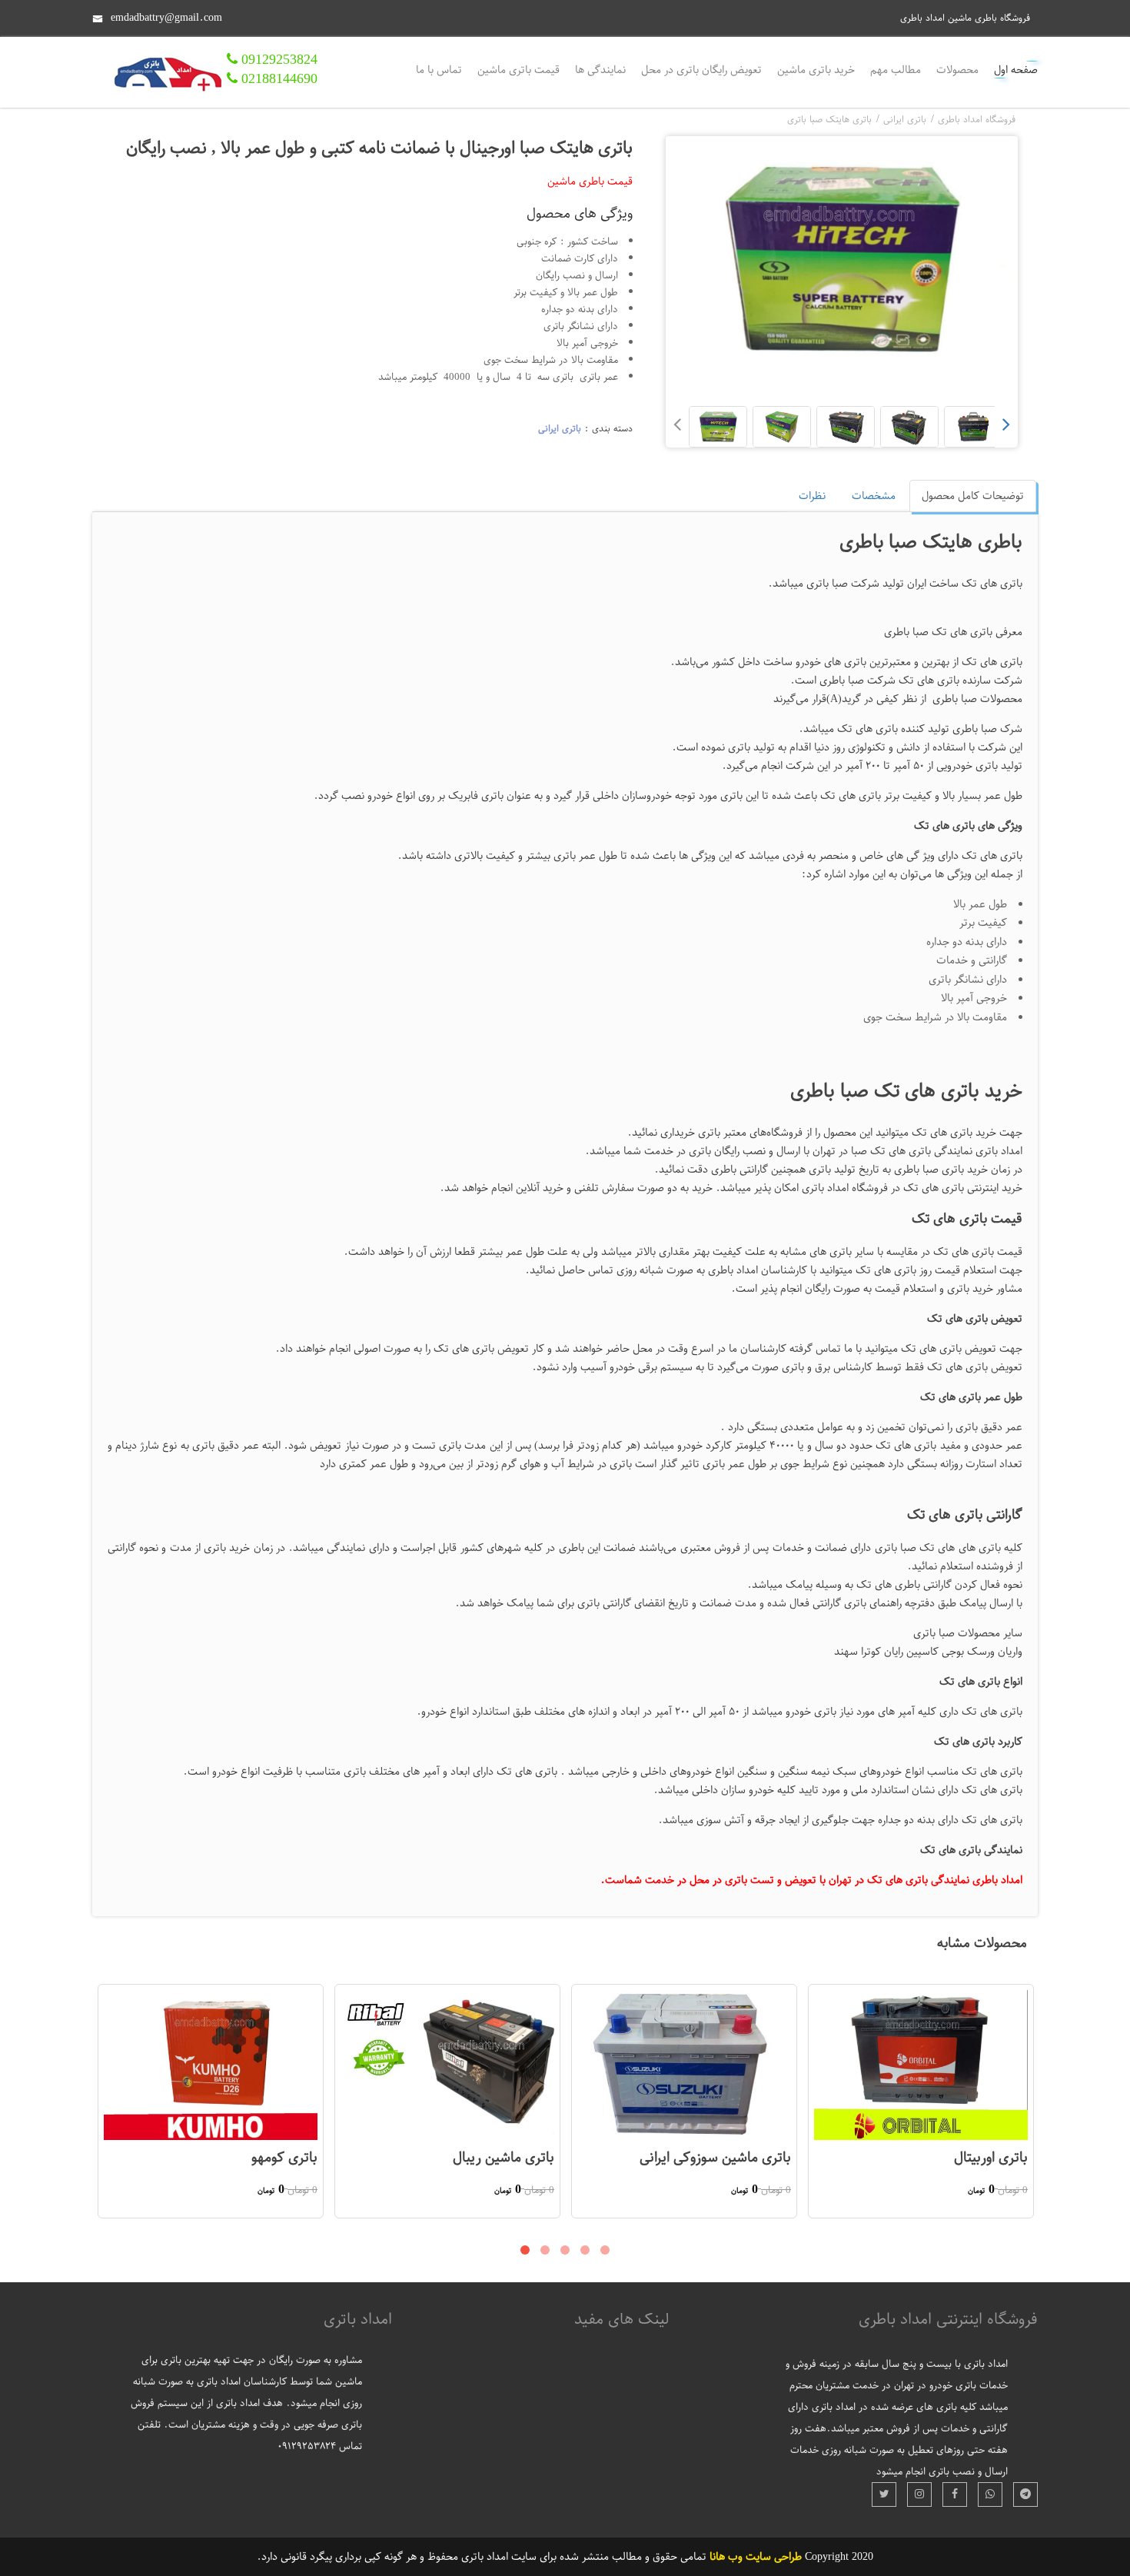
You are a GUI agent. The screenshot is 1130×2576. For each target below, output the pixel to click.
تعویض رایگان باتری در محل (701, 70)
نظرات (812, 496)
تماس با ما (439, 70)
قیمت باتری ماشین (518, 70)
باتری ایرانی (560, 428)
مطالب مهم (896, 70)
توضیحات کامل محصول (973, 496)
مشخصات (874, 496)
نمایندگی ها (600, 70)
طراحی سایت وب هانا (756, 2556)
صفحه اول (1016, 70)
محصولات (957, 70)
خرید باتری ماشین (816, 70)
